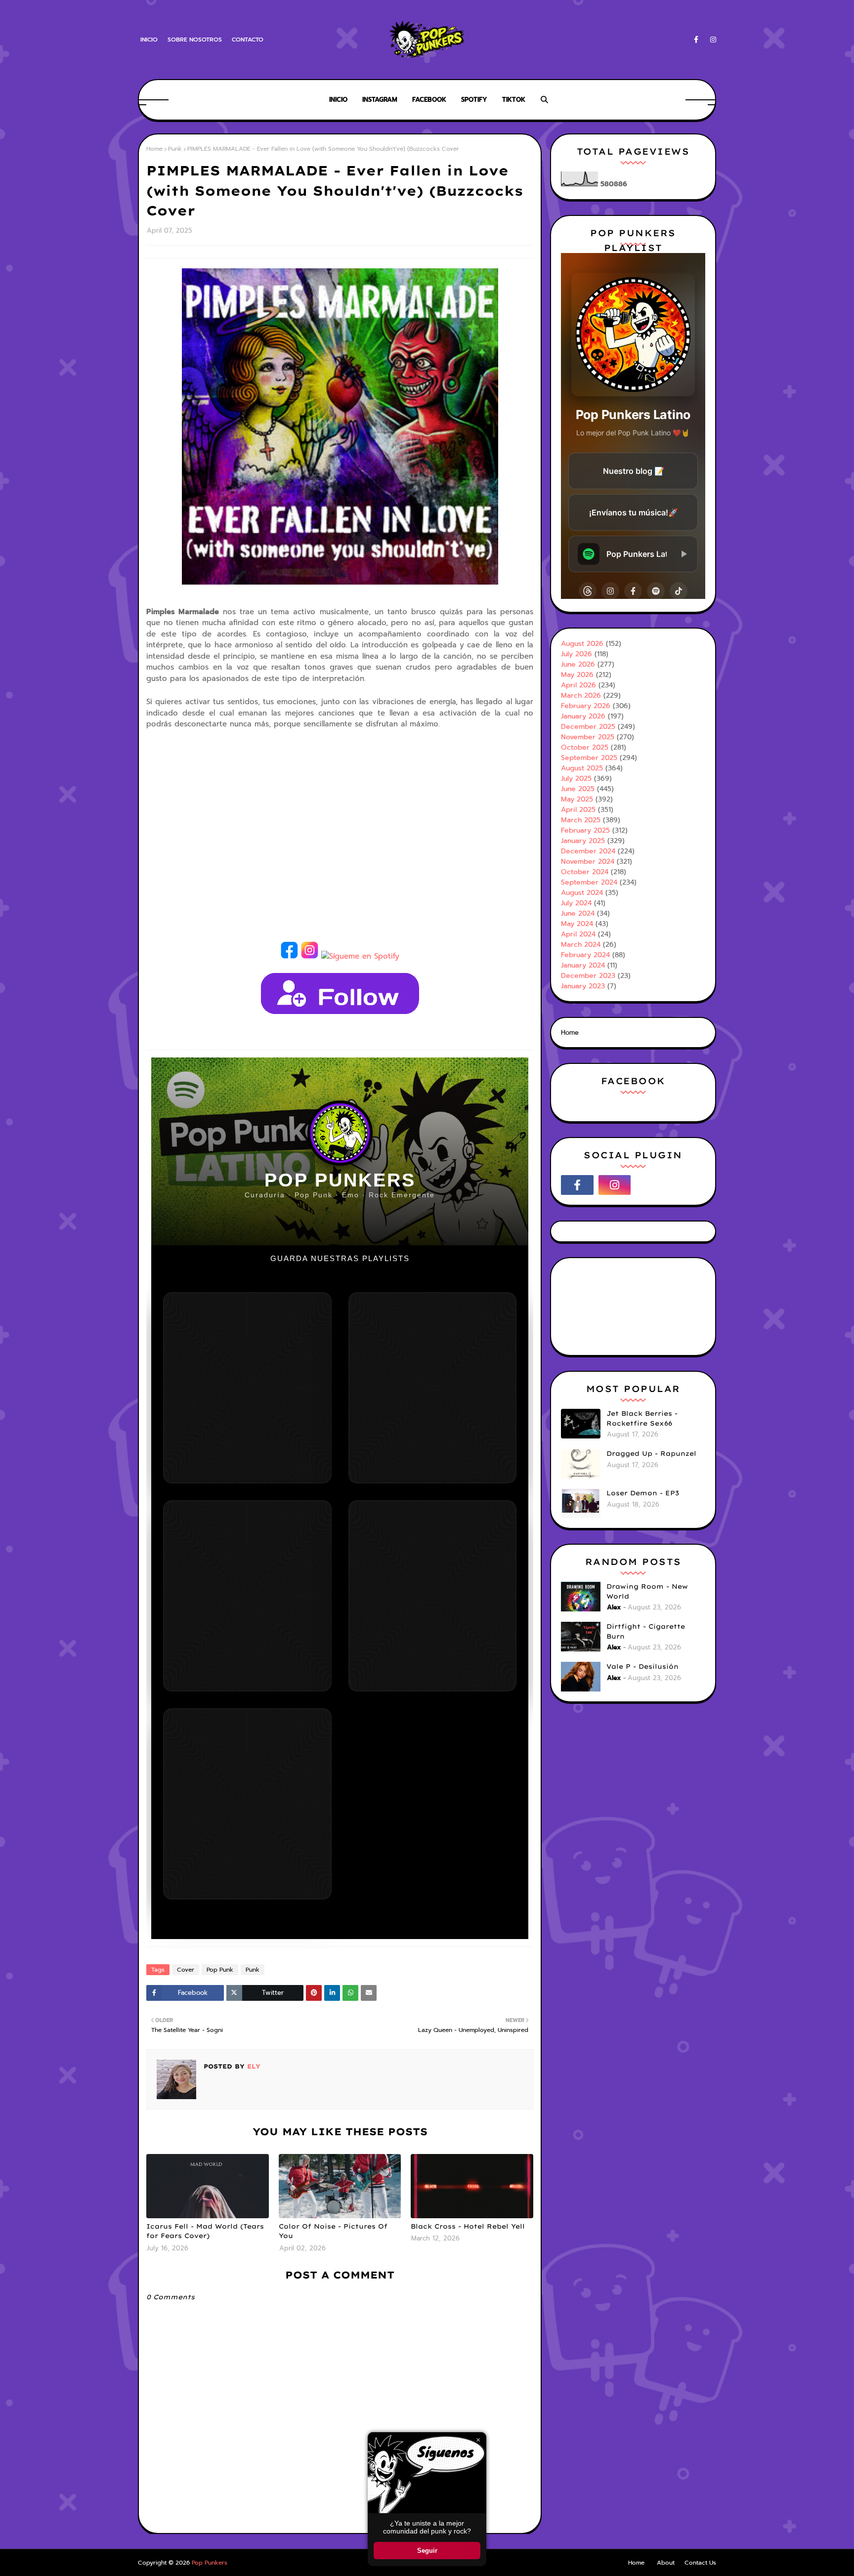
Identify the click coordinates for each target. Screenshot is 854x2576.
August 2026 (582, 644)
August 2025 (582, 768)
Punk (175, 149)
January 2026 (583, 716)
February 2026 (586, 706)
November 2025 (588, 737)
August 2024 (582, 893)
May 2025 (577, 799)
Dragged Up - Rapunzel (651, 1453)
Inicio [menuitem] (338, 100)
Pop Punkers (210, 2563)
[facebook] (696, 40)
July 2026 (576, 654)
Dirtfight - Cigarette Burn (646, 1631)
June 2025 (578, 789)
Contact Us (700, 2563)
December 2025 (588, 727)
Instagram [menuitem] (380, 100)
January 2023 (583, 986)
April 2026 (578, 685)
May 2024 (577, 924)
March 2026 (581, 696)
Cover (186, 1970)
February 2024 (585, 955)
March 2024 (581, 945)
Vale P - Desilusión (642, 1666)
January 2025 (583, 841)
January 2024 (583, 965)
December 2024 (588, 851)
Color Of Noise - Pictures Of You (333, 2231)
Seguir (427, 2551)
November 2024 (588, 862)
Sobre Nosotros (195, 40)
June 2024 (578, 913)
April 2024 (578, 934)
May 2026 (577, 675)
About (666, 2563)
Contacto (248, 40)
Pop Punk (220, 1970)
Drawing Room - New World (647, 1591)
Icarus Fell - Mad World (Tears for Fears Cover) (205, 2231)
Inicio (149, 40)
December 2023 (588, 976)
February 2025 (585, 830)
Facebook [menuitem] (429, 100)
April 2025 (578, 810)
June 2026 (578, 664)
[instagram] (711, 40)
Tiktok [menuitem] (514, 100)
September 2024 (589, 882)
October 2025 (585, 747)
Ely (253, 2066)
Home (154, 149)
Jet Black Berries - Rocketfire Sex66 (642, 1418)
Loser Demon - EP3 (643, 1493)
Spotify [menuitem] (474, 100)
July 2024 (576, 903)
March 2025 (581, 820)
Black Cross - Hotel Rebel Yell (468, 2226)
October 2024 (585, 872)
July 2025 (576, 779)
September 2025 (589, 758)
